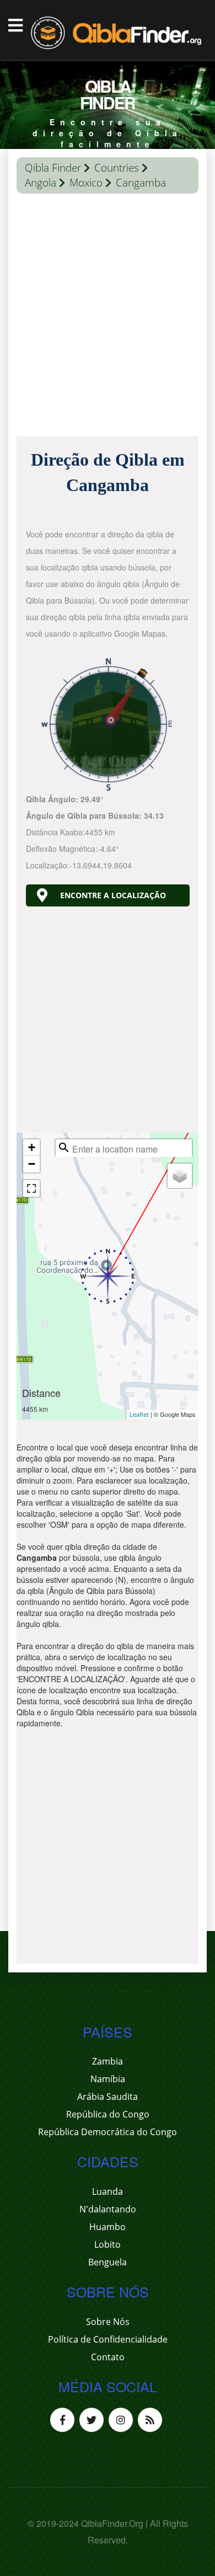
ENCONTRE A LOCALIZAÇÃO (113, 895)
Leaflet (139, 1414)
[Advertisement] (108, 318)
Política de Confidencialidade (108, 2339)
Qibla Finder (53, 168)
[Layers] (180, 1176)
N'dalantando (108, 2209)
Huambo (108, 2227)
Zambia (108, 2061)
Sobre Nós (108, 2322)
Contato (108, 2357)
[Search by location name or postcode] (64, 1148)
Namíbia (108, 2079)
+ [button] (32, 1147)
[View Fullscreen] (31, 1188)
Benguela (108, 2262)
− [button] (32, 1164)
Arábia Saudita (108, 2097)
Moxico (86, 183)
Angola (41, 183)
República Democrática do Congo (108, 2132)
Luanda (108, 2191)
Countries (117, 168)
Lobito (108, 2244)
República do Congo (108, 2114)
